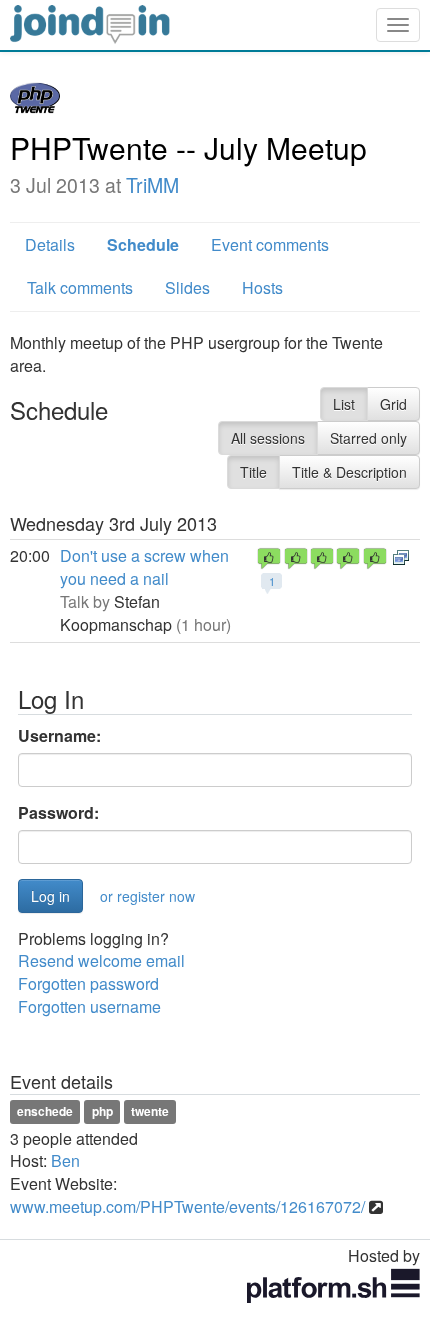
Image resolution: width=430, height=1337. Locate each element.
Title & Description (349, 472)
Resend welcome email (101, 960)
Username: (59, 736)
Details (50, 244)
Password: (58, 813)
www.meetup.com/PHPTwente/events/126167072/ (187, 1206)
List (344, 404)
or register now (147, 896)
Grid (393, 404)
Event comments (270, 244)
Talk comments (80, 287)
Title (253, 472)
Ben (65, 1160)
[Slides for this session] (401, 555)
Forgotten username (89, 1006)
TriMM (152, 185)
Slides (187, 287)
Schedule (143, 244)
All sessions (268, 438)
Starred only (368, 438)
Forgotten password (88, 983)
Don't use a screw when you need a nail (144, 567)
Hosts (262, 287)
